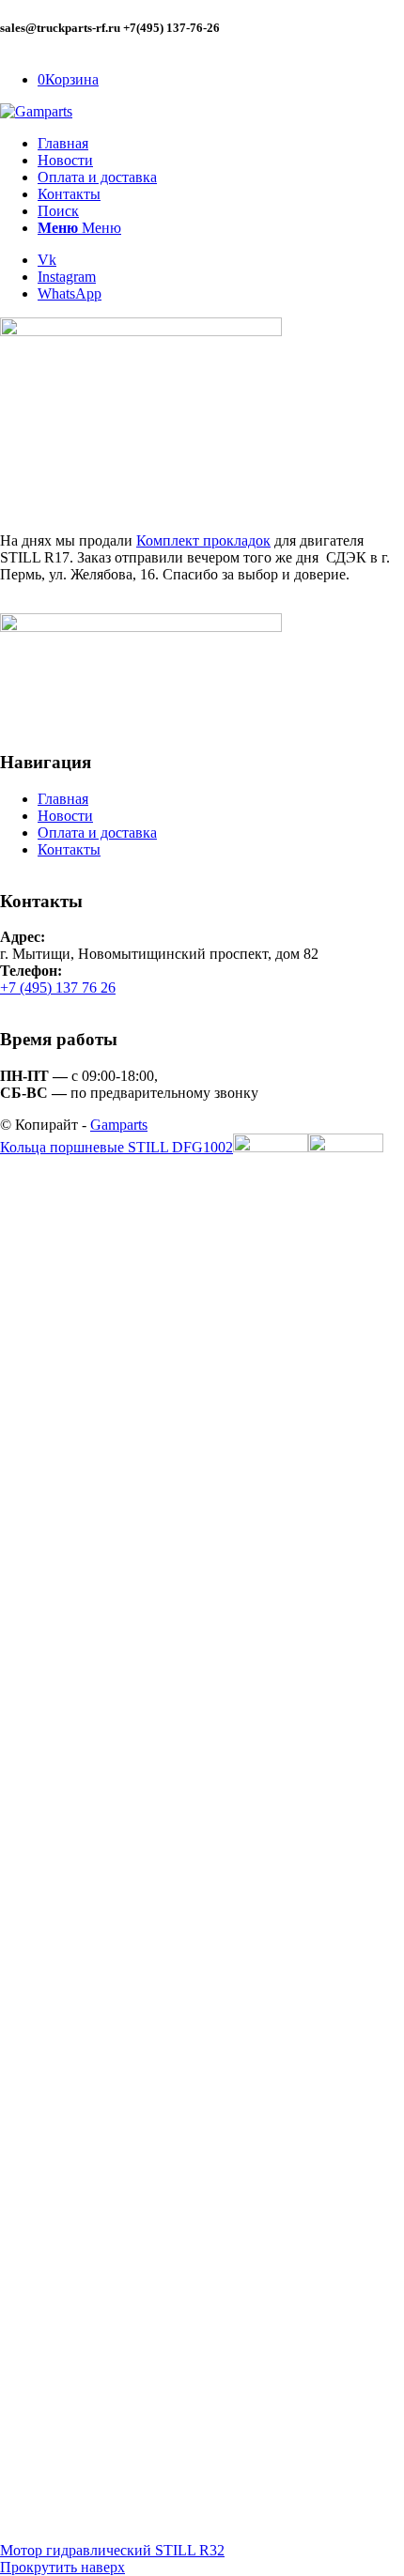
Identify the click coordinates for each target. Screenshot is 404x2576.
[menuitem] (221, 144)
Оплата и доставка (97, 833)
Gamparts (119, 1125)
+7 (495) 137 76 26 (58, 987)
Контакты (69, 849)
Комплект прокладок (203, 540)
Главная (63, 799)
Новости (65, 816)
